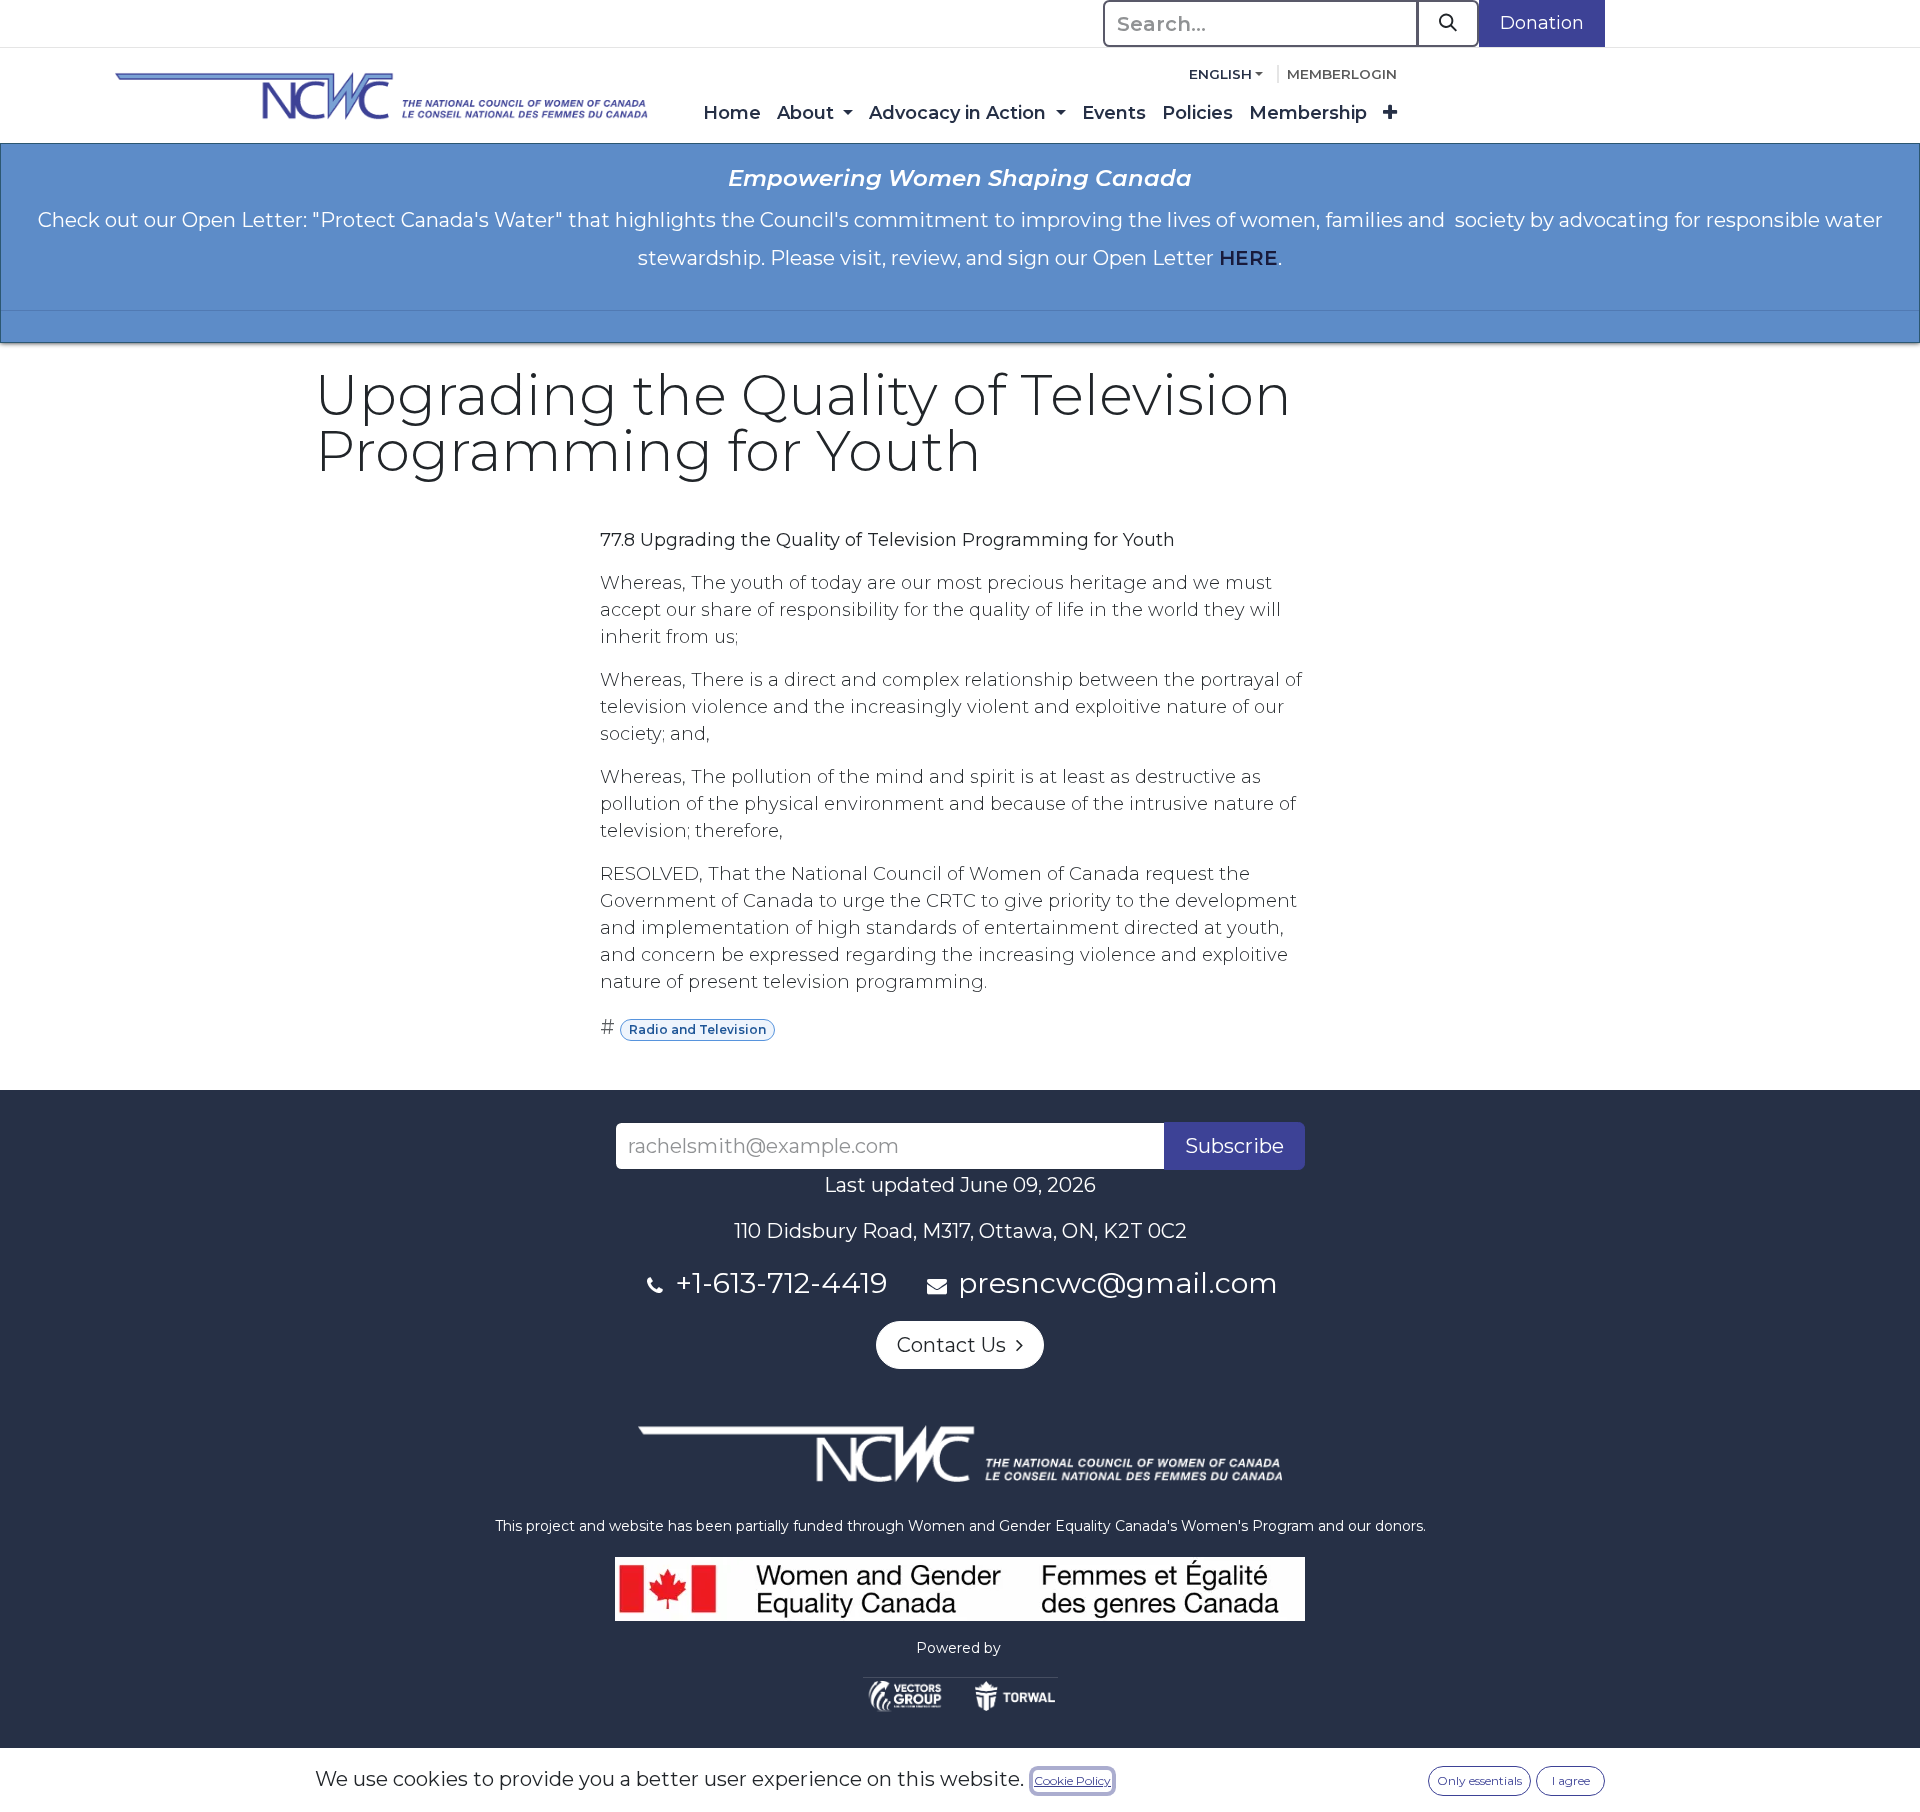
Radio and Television (697, 1029)
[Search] (1448, 23)
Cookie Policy (1072, 1780)
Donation (1542, 23)
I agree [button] (1571, 1780)
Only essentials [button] (1479, 1780)
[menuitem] (732, 113)
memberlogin (1342, 74)
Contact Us (956, 1345)
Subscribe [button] (1234, 1146)
